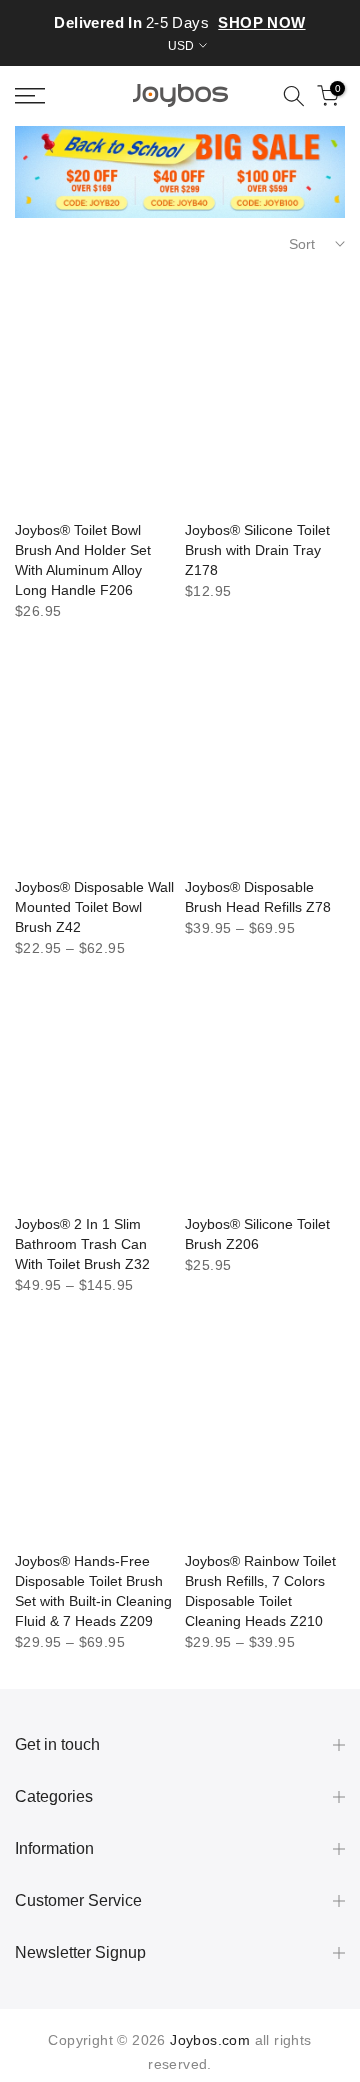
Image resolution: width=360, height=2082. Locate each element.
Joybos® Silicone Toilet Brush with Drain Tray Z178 (257, 550)
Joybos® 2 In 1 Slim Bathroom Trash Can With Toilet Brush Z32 (82, 1244)
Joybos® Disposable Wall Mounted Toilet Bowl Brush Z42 (94, 907)
